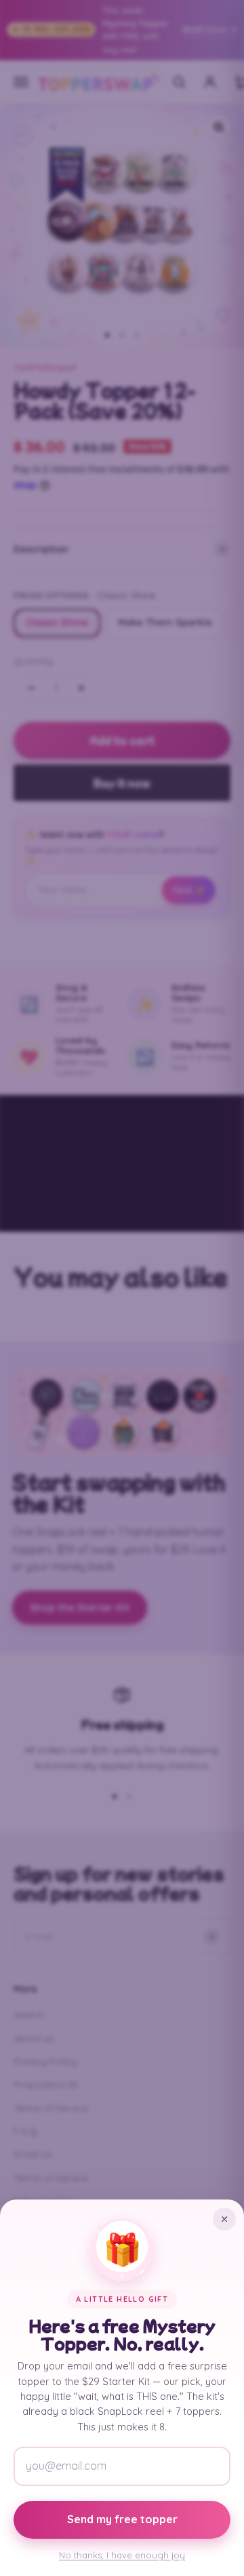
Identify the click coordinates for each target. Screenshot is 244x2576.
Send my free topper (122, 2519)
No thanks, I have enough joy (122, 2555)
